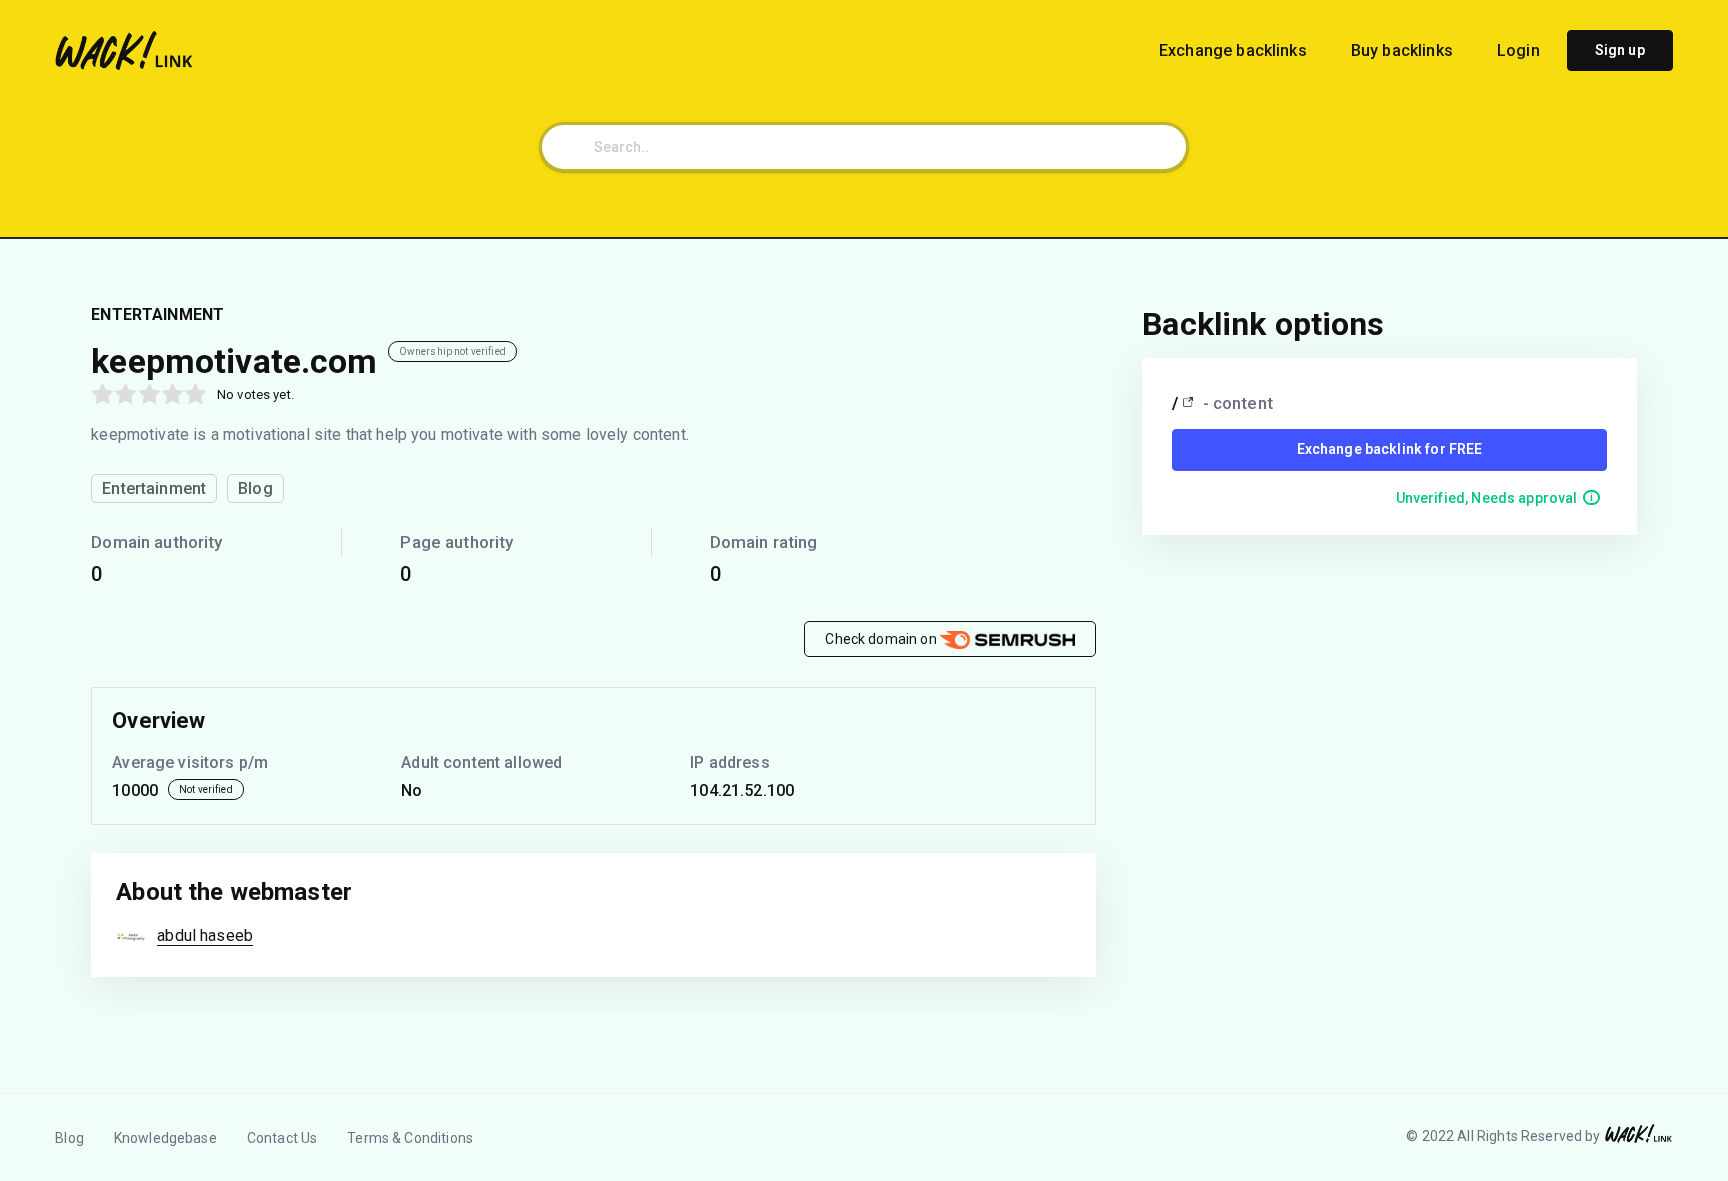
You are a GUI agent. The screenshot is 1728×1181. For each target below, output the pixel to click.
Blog (69, 1138)
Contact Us (282, 1138)
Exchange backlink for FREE (1390, 449)
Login (1518, 50)
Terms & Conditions (410, 1138)
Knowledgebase (165, 1138)
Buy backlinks (1404, 50)
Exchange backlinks (1235, 50)
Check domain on (882, 639)
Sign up (1620, 50)
